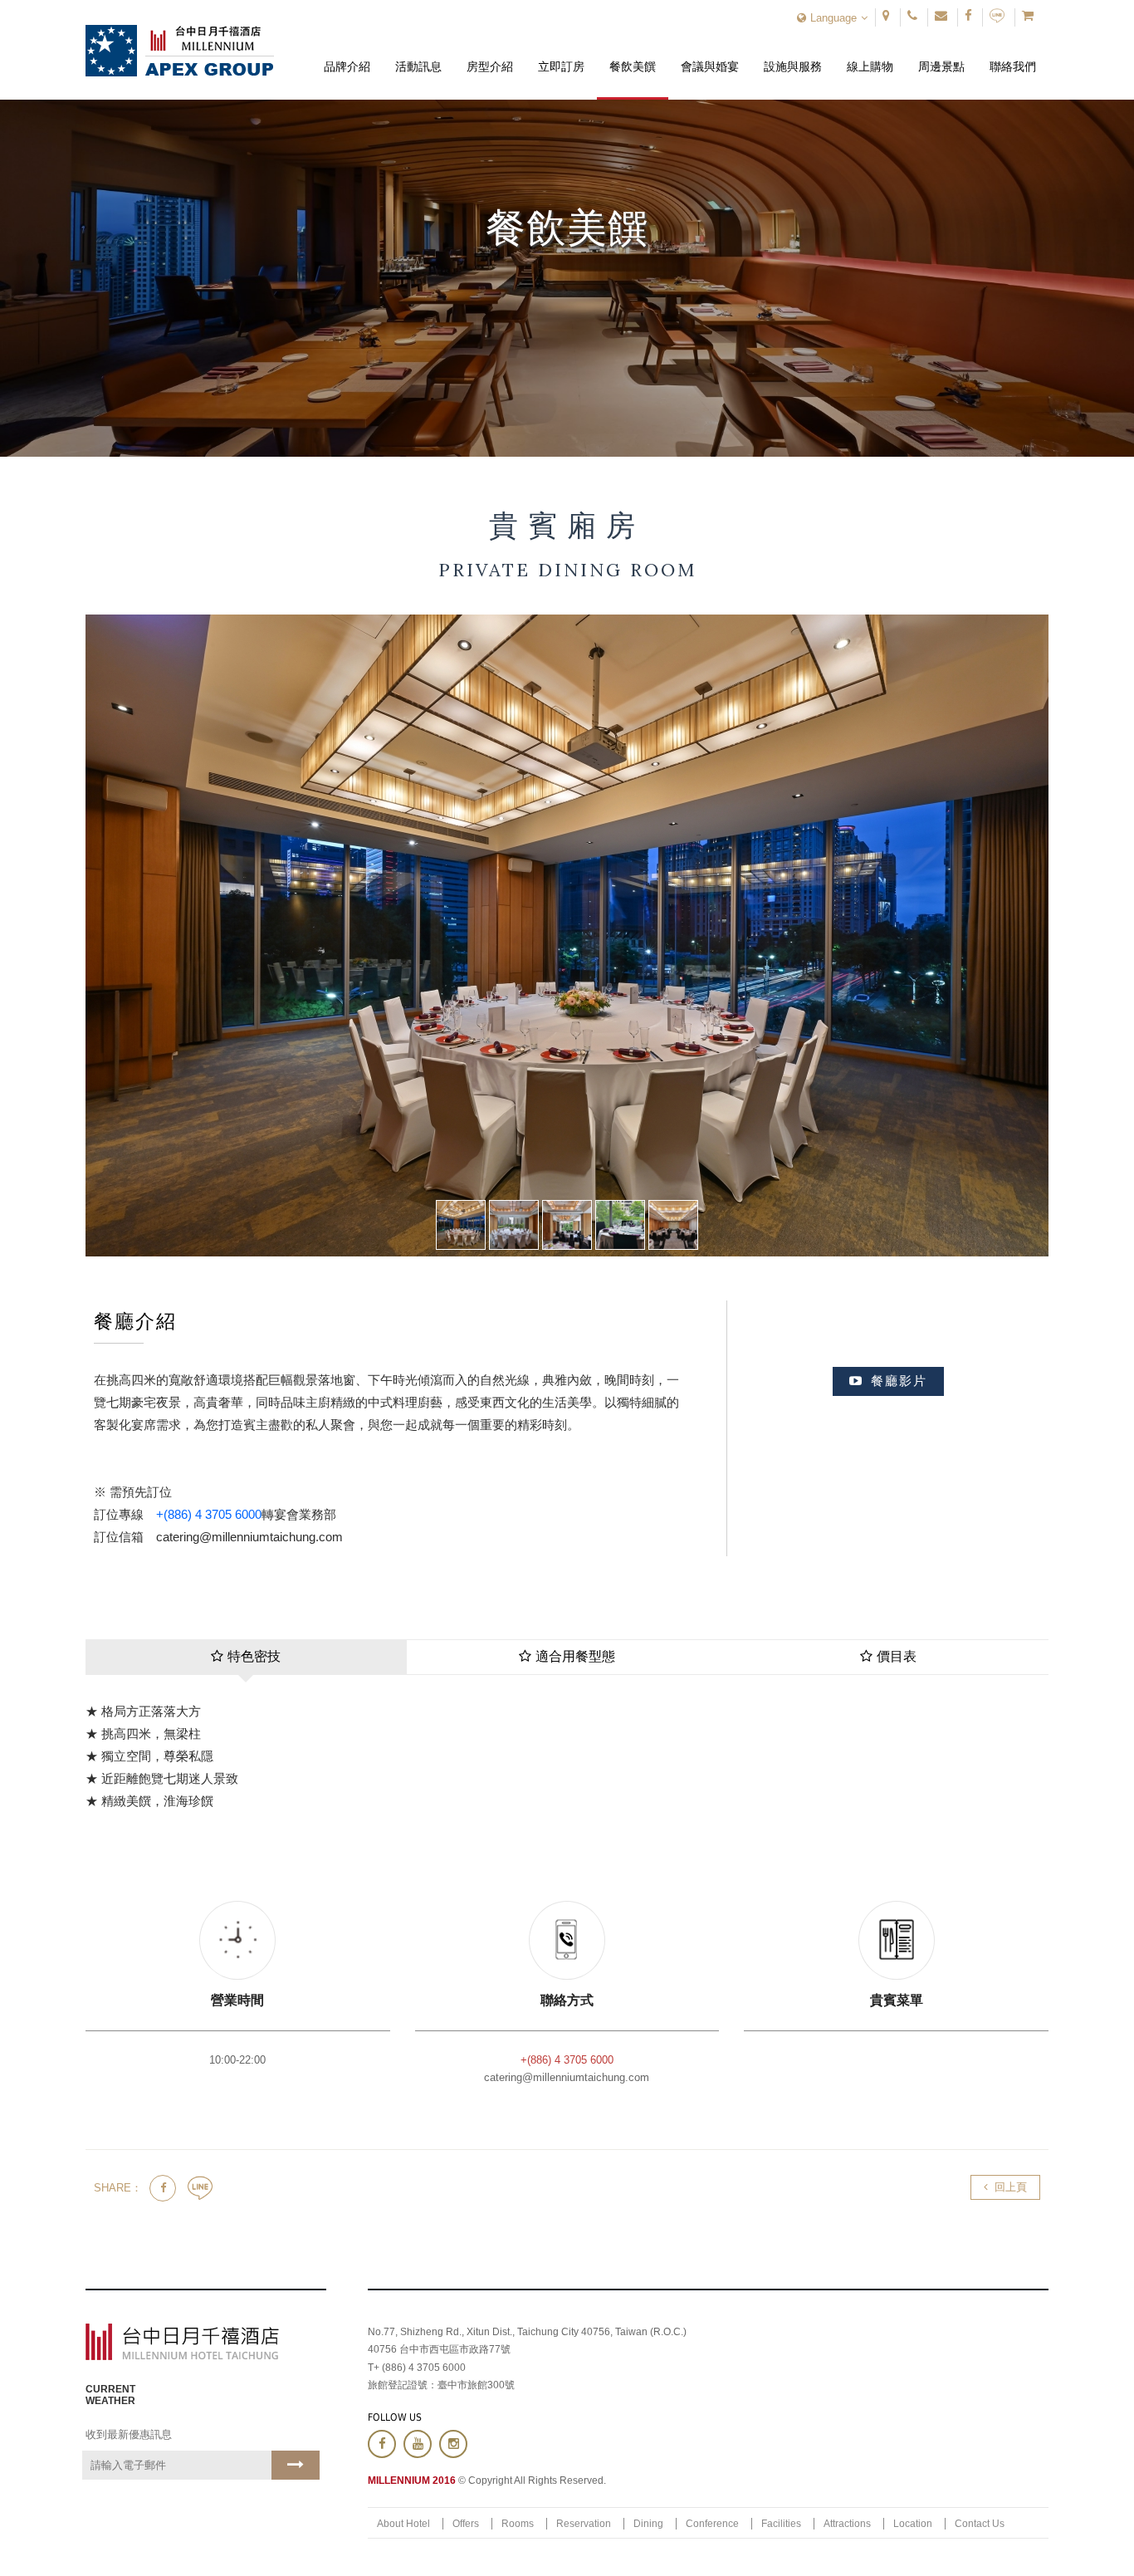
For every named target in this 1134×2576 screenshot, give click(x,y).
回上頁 (1011, 2187)
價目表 (897, 1656)
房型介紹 (490, 54)
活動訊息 (418, 54)
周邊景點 (942, 54)
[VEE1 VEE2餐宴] (567, 1225)
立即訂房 (562, 54)
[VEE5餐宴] (673, 1225)
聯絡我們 (1013, 54)
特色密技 (254, 1656)
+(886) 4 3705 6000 (209, 1514)
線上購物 (870, 54)
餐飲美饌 (633, 54)
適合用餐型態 (575, 1656)
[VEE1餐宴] (461, 1225)
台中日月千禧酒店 (180, 51)
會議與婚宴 (710, 54)
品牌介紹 (347, 54)
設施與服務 (793, 54)
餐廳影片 (899, 1381)
